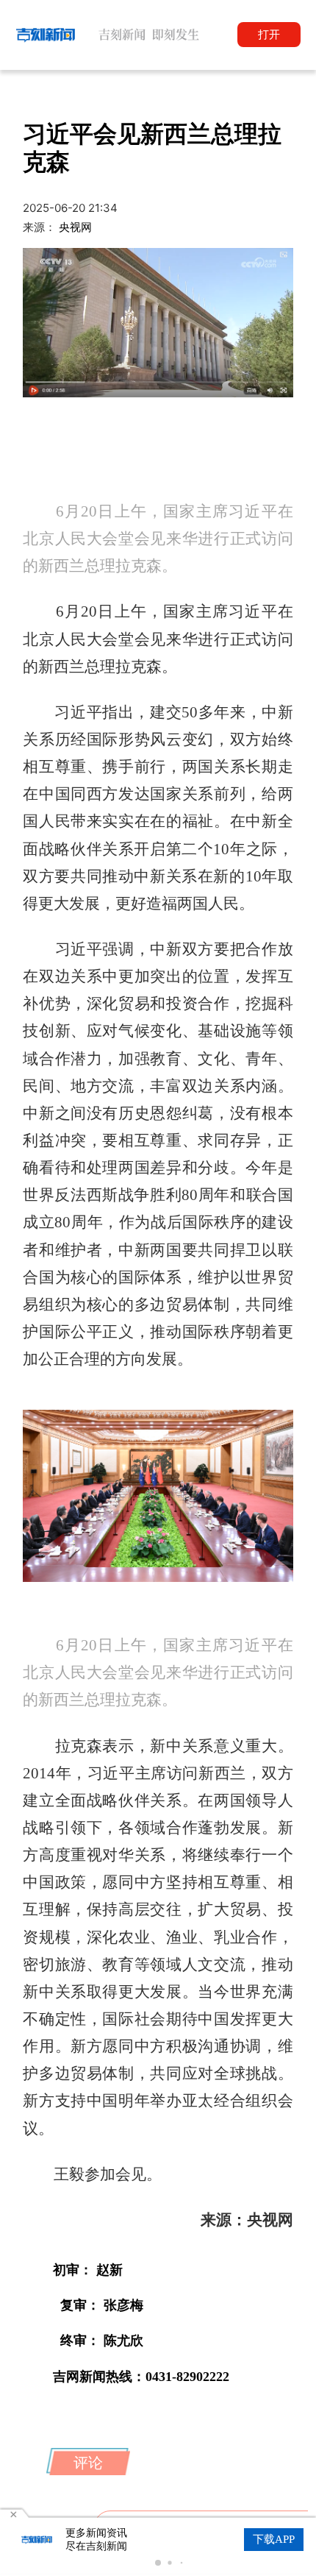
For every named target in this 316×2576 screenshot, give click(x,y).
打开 (269, 34)
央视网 (75, 227)
